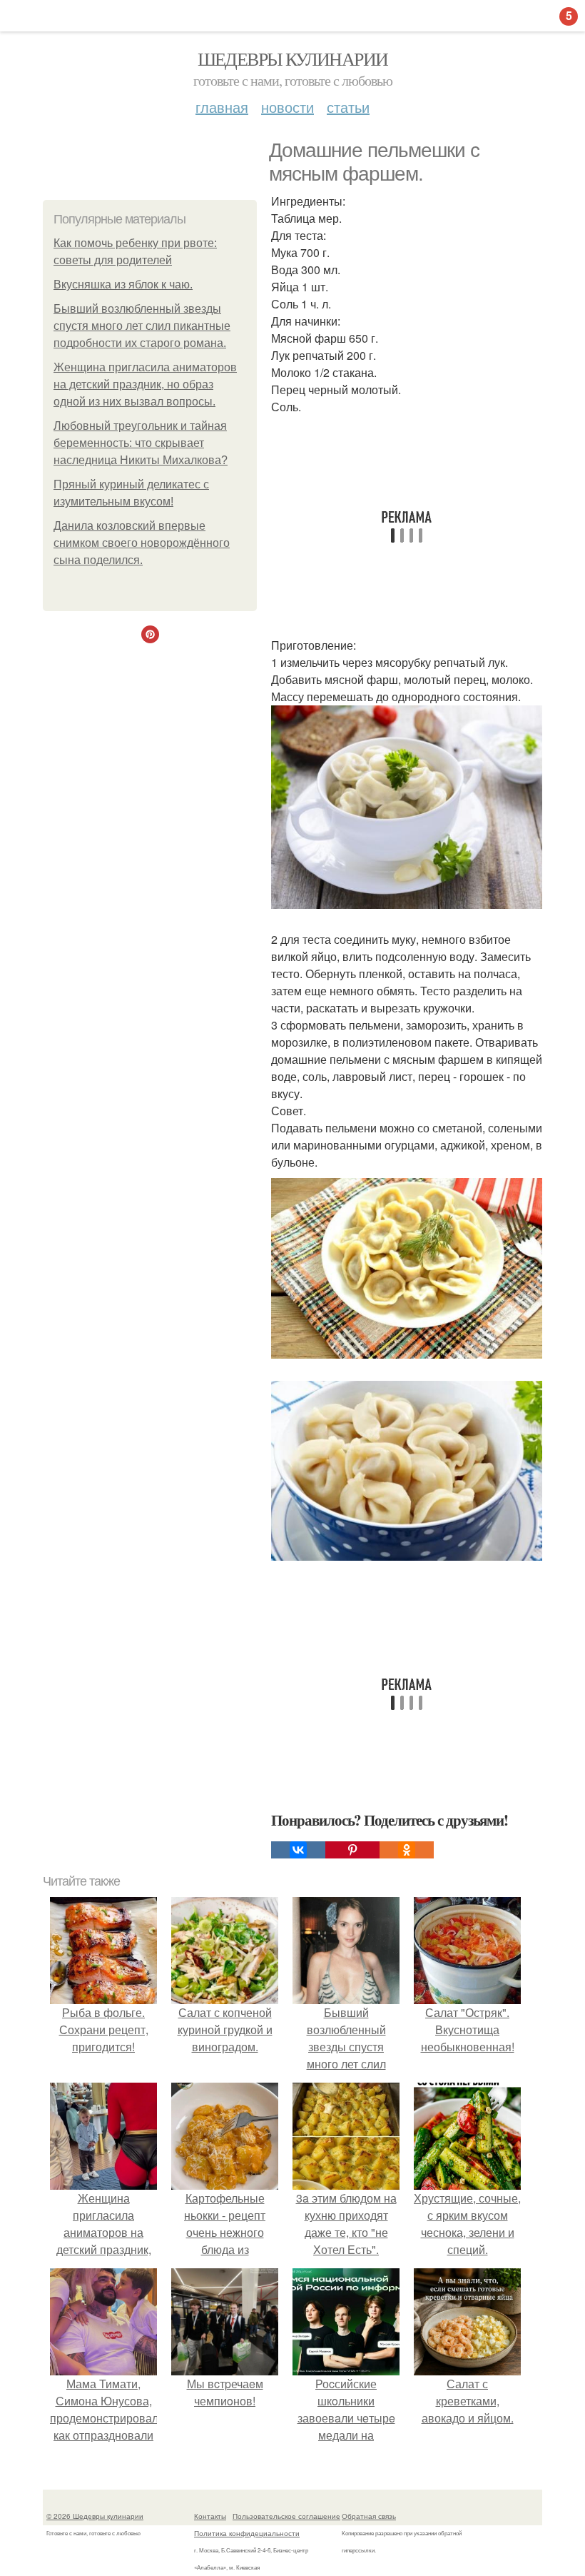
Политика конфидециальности (247, 2533)
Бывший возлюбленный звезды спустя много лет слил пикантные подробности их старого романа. (142, 326)
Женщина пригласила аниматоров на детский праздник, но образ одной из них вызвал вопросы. (145, 384)
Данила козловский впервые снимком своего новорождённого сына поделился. (142, 543)
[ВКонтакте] (298, 1850)
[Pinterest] (352, 1850)
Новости (288, 107)
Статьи (348, 107)
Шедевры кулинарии (293, 59)
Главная (222, 107)
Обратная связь (369, 2516)
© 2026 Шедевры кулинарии (95, 2516)
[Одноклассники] (407, 1850)
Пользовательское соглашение (286, 2516)
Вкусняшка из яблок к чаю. (123, 285)
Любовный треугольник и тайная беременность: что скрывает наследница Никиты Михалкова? (141, 443)
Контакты (210, 2516)
